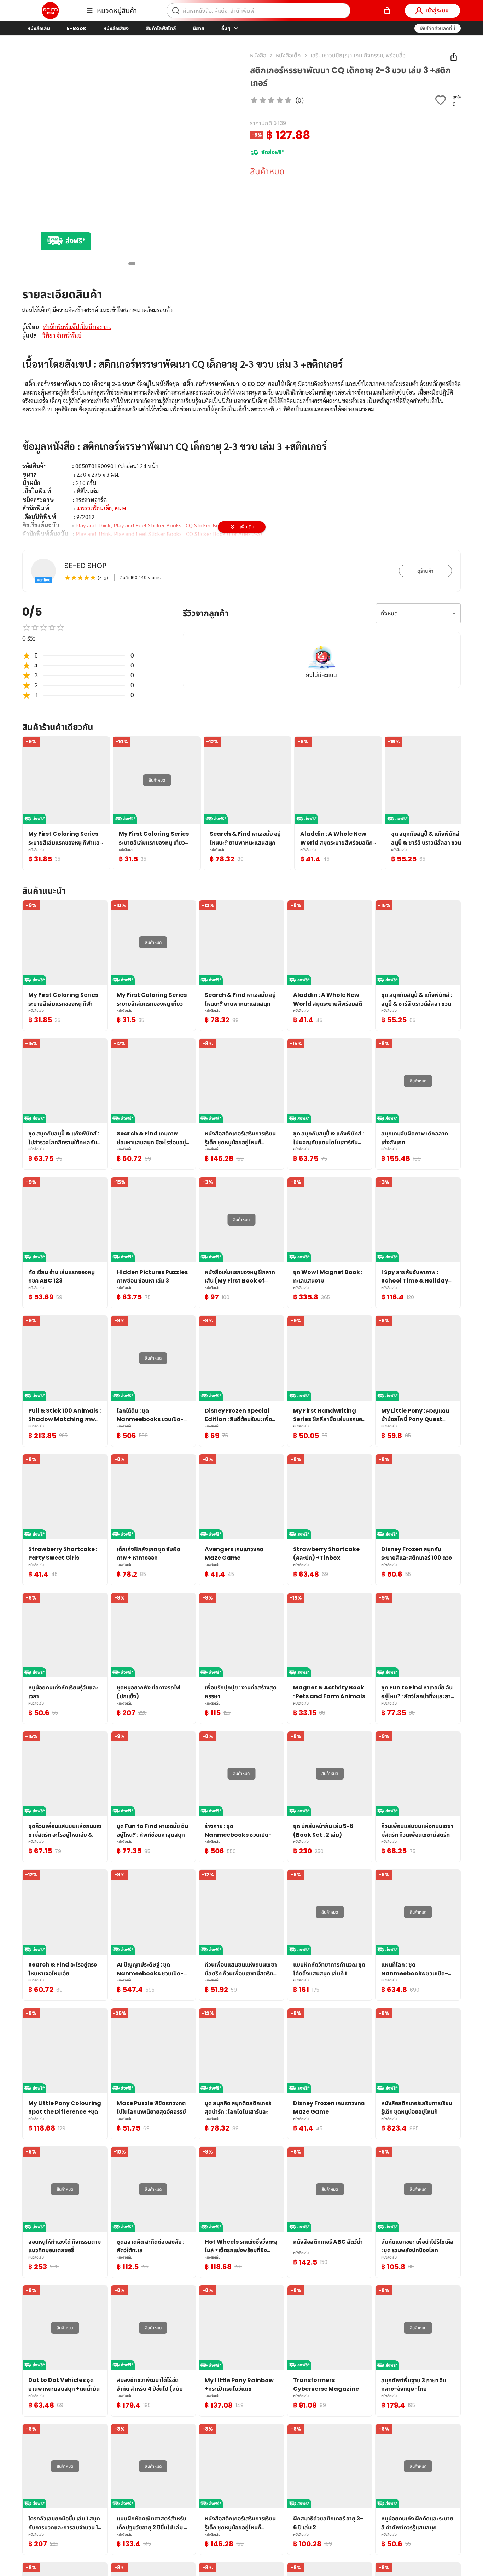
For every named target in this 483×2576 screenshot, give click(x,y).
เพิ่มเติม (247, 527)
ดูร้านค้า (425, 571)
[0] (387, 11)
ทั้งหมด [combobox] (389, 614)
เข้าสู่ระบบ (437, 10)
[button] (438, 28)
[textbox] (241, 459)
